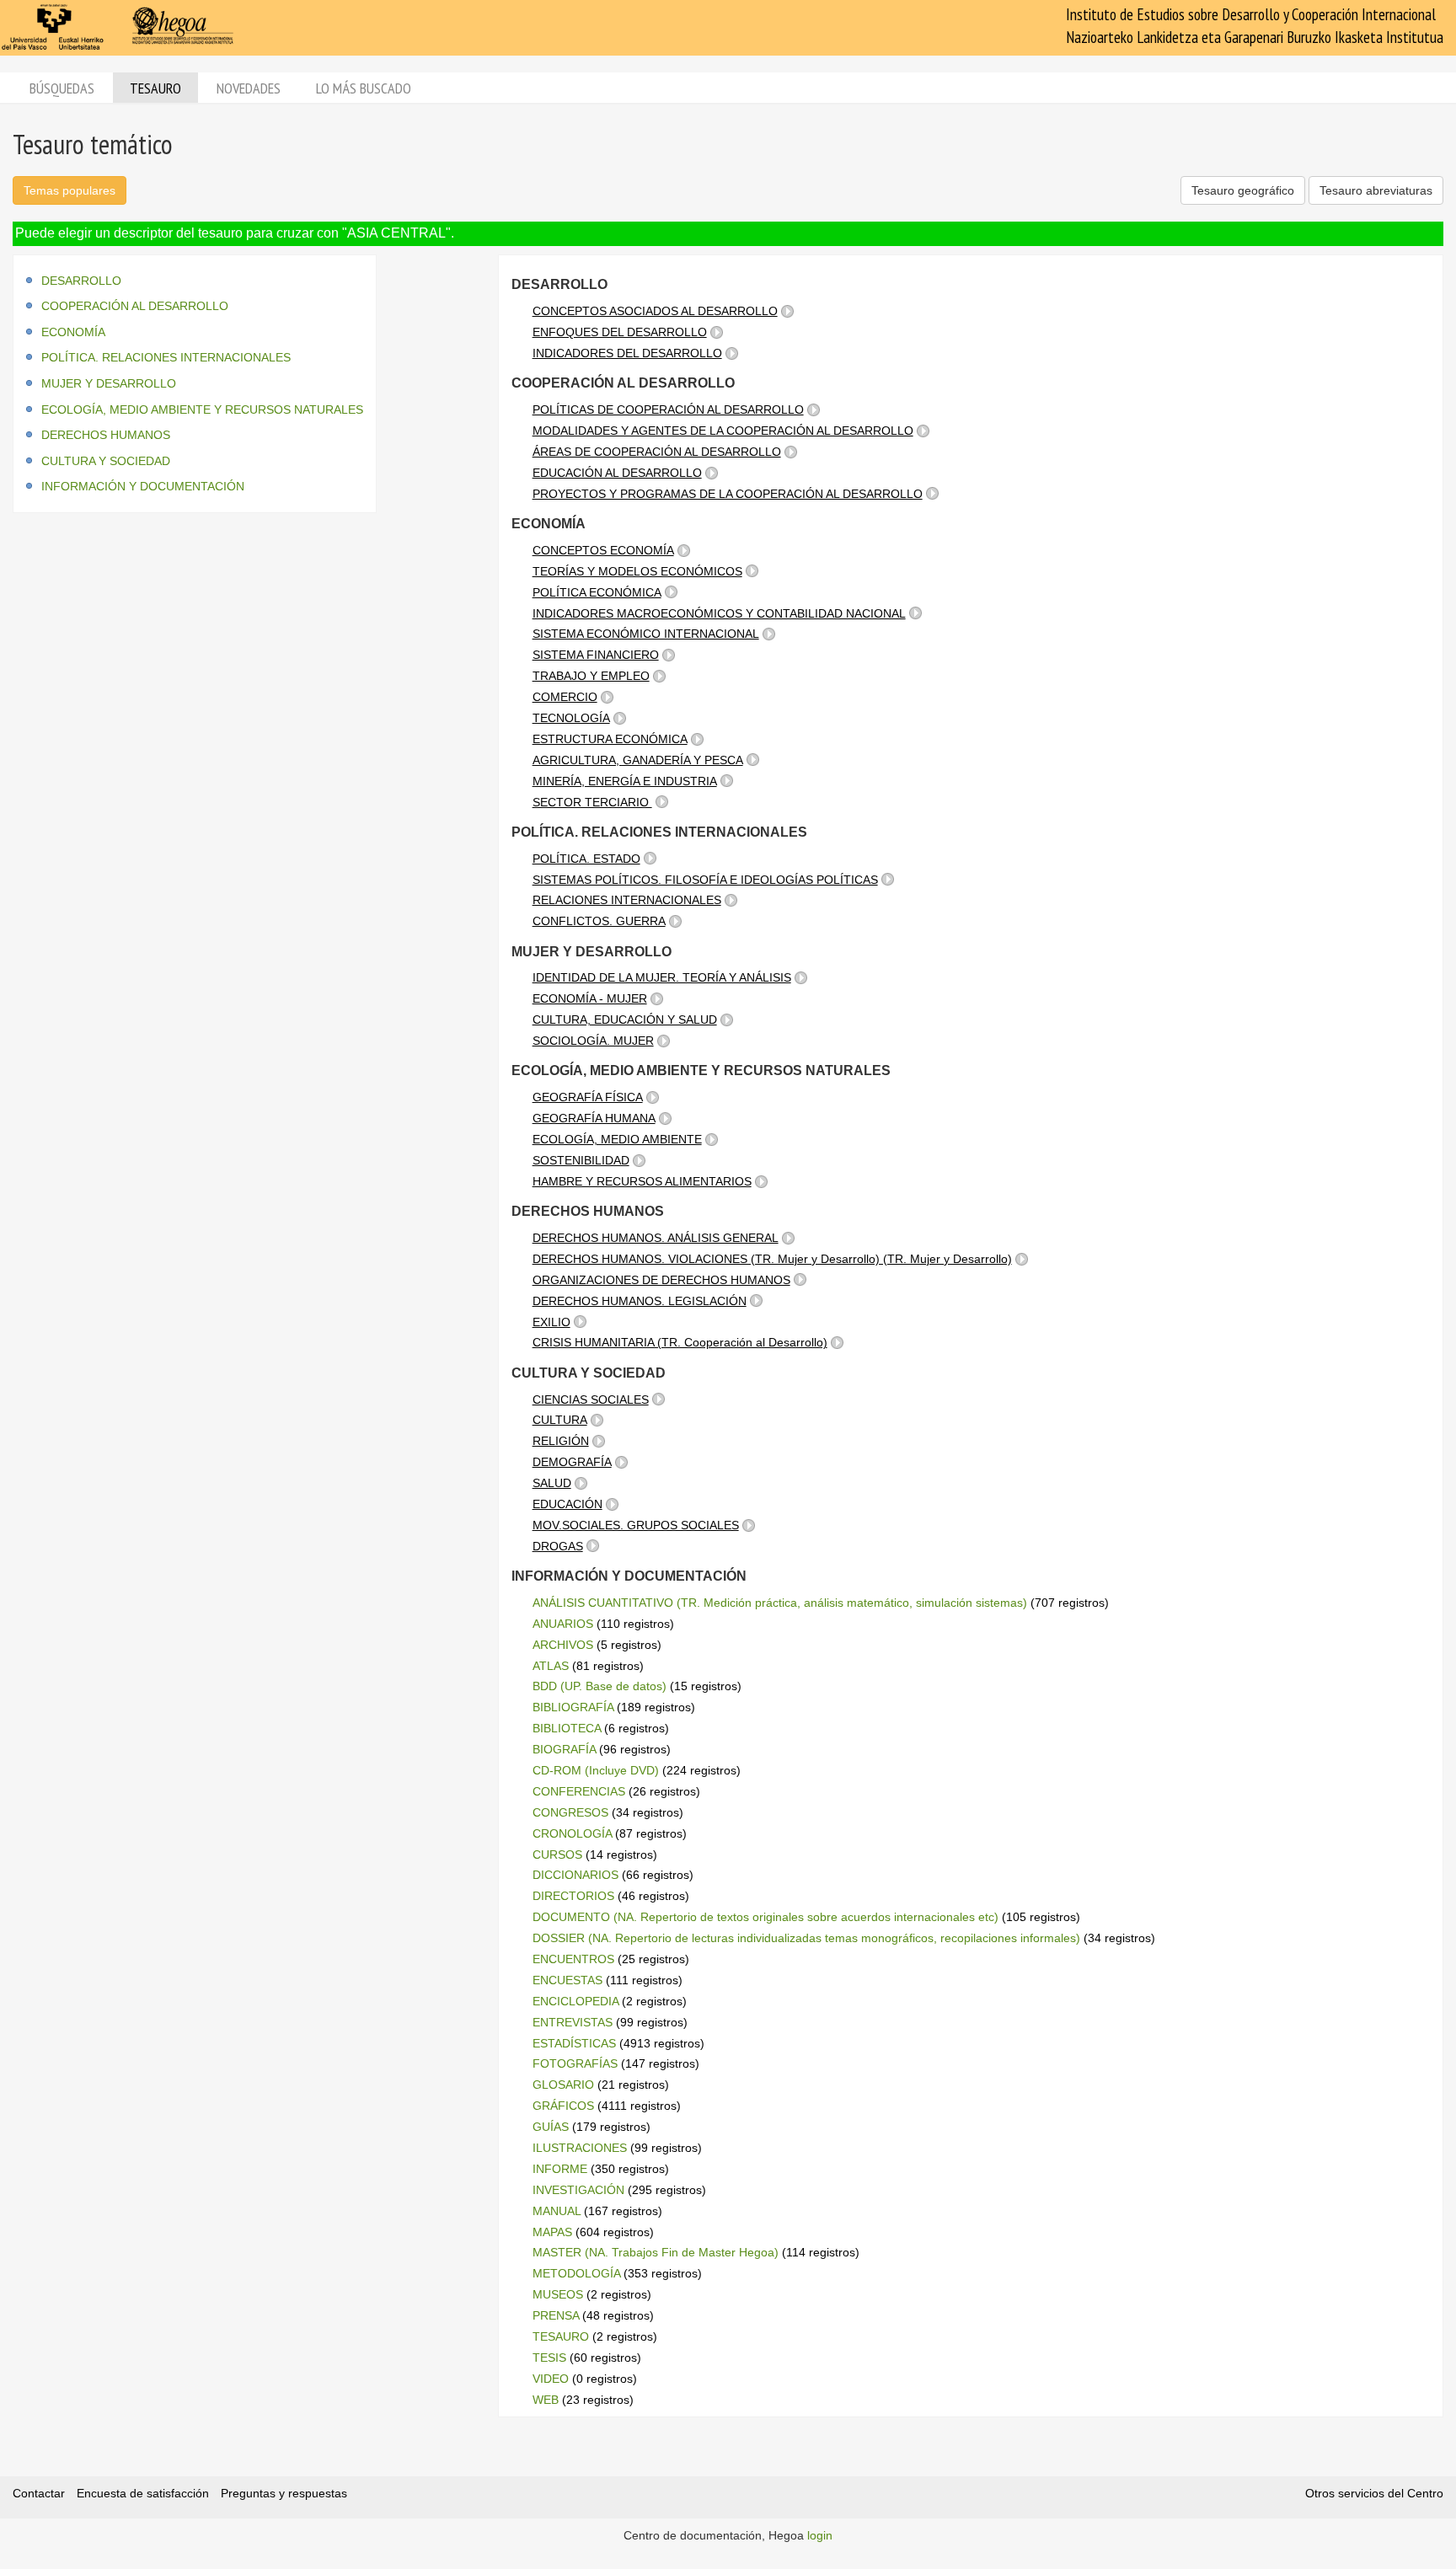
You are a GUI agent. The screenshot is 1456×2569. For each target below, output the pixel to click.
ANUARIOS (563, 1624)
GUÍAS (551, 2127)
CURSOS (557, 1854)
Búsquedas (62, 88)
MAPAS (552, 2232)
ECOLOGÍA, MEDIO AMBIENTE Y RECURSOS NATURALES (202, 409)
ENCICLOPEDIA (575, 2001)
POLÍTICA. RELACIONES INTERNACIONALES (166, 357)
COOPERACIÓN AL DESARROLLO (135, 306)
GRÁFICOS (563, 2106)
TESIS (549, 2358)
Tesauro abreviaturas (1376, 190)
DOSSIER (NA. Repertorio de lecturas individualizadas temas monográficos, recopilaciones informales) (806, 1938)
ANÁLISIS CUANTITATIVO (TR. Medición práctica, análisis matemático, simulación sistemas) (780, 1603)
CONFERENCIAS (579, 1791)
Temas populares (70, 190)
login (820, 2535)
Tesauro (155, 88)
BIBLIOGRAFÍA (573, 1707)
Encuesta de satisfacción (143, 2493)
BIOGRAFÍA (564, 1749)
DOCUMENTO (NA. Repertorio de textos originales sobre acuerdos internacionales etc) (765, 1917)
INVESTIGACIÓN (578, 2190)
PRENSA (556, 2315)
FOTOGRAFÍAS (575, 2063)
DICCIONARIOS (575, 1875)
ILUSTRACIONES (580, 2148)
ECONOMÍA (73, 332)
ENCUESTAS (567, 1980)
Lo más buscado (364, 88)
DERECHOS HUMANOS (106, 435)
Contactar (39, 2493)
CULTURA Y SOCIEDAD (106, 461)
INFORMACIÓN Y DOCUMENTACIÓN (143, 486)
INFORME (560, 2169)
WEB (546, 2400)
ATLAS (551, 1666)
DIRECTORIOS (573, 1896)
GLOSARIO (563, 2085)
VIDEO (551, 2379)
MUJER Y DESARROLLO (109, 383)
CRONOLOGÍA (572, 1833)
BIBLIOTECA (567, 1728)
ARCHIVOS (563, 1645)
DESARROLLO (81, 281)
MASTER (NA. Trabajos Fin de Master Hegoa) (656, 2252)
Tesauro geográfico (1243, 190)
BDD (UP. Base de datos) (600, 1686)
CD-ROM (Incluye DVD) (596, 1770)
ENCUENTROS (573, 1959)
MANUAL (557, 2211)
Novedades (249, 88)
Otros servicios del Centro (1374, 2493)
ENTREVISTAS (573, 2022)
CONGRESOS (570, 1812)
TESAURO (561, 2336)
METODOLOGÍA (576, 2273)
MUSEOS (558, 2294)
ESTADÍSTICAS (574, 2043)
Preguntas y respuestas (284, 2493)
